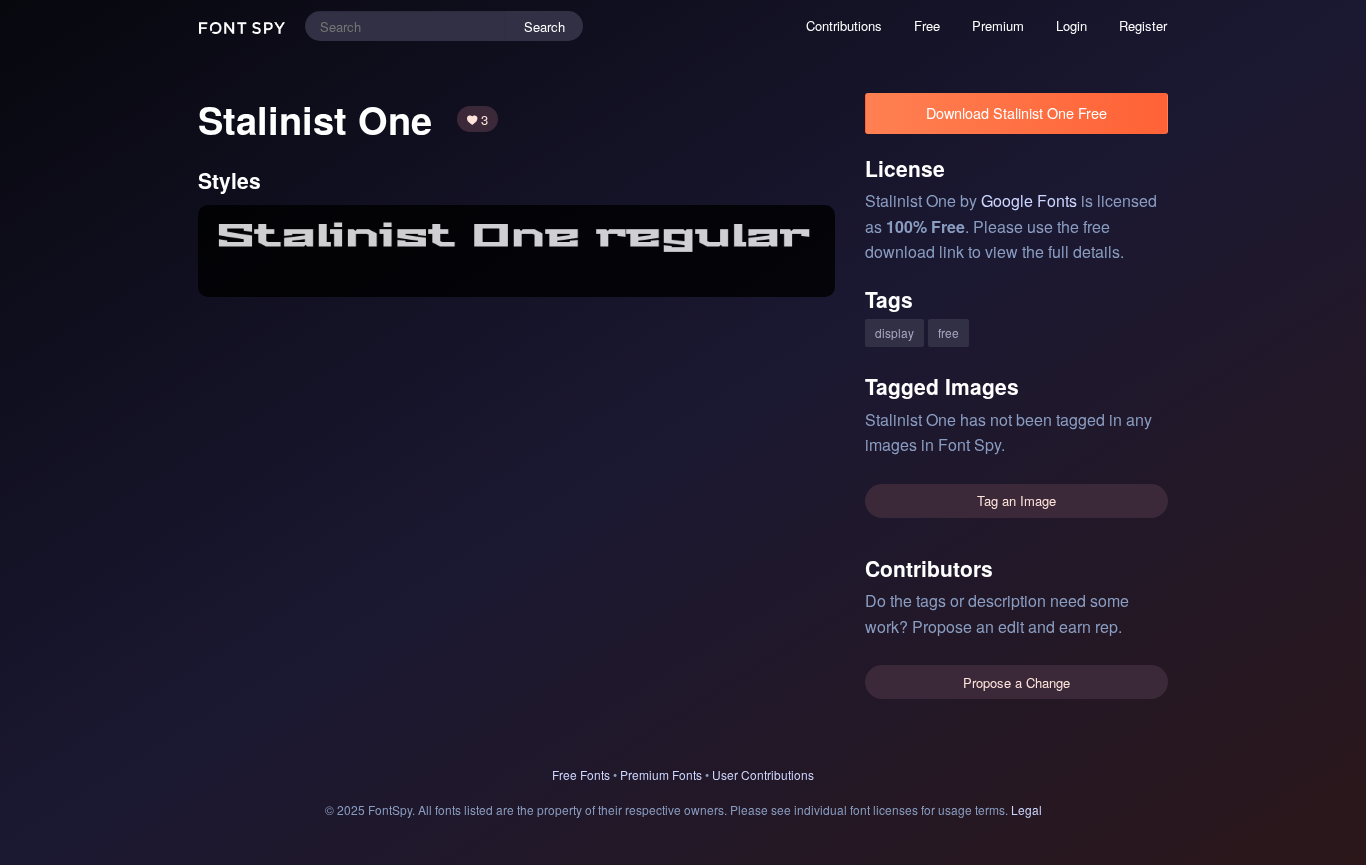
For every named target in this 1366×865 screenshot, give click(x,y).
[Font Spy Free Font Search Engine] (244, 25)
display (894, 332)
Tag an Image (1016, 500)
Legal (1026, 809)
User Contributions (763, 774)
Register (1143, 25)
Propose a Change (1016, 682)
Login (1071, 25)
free (948, 332)
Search (544, 26)
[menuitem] (844, 25)
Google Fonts (1029, 200)
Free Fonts (581, 774)
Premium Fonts (661, 774)
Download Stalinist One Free (1016, 112)
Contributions (844, 25)
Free (927, 25)
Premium (998, 25)
